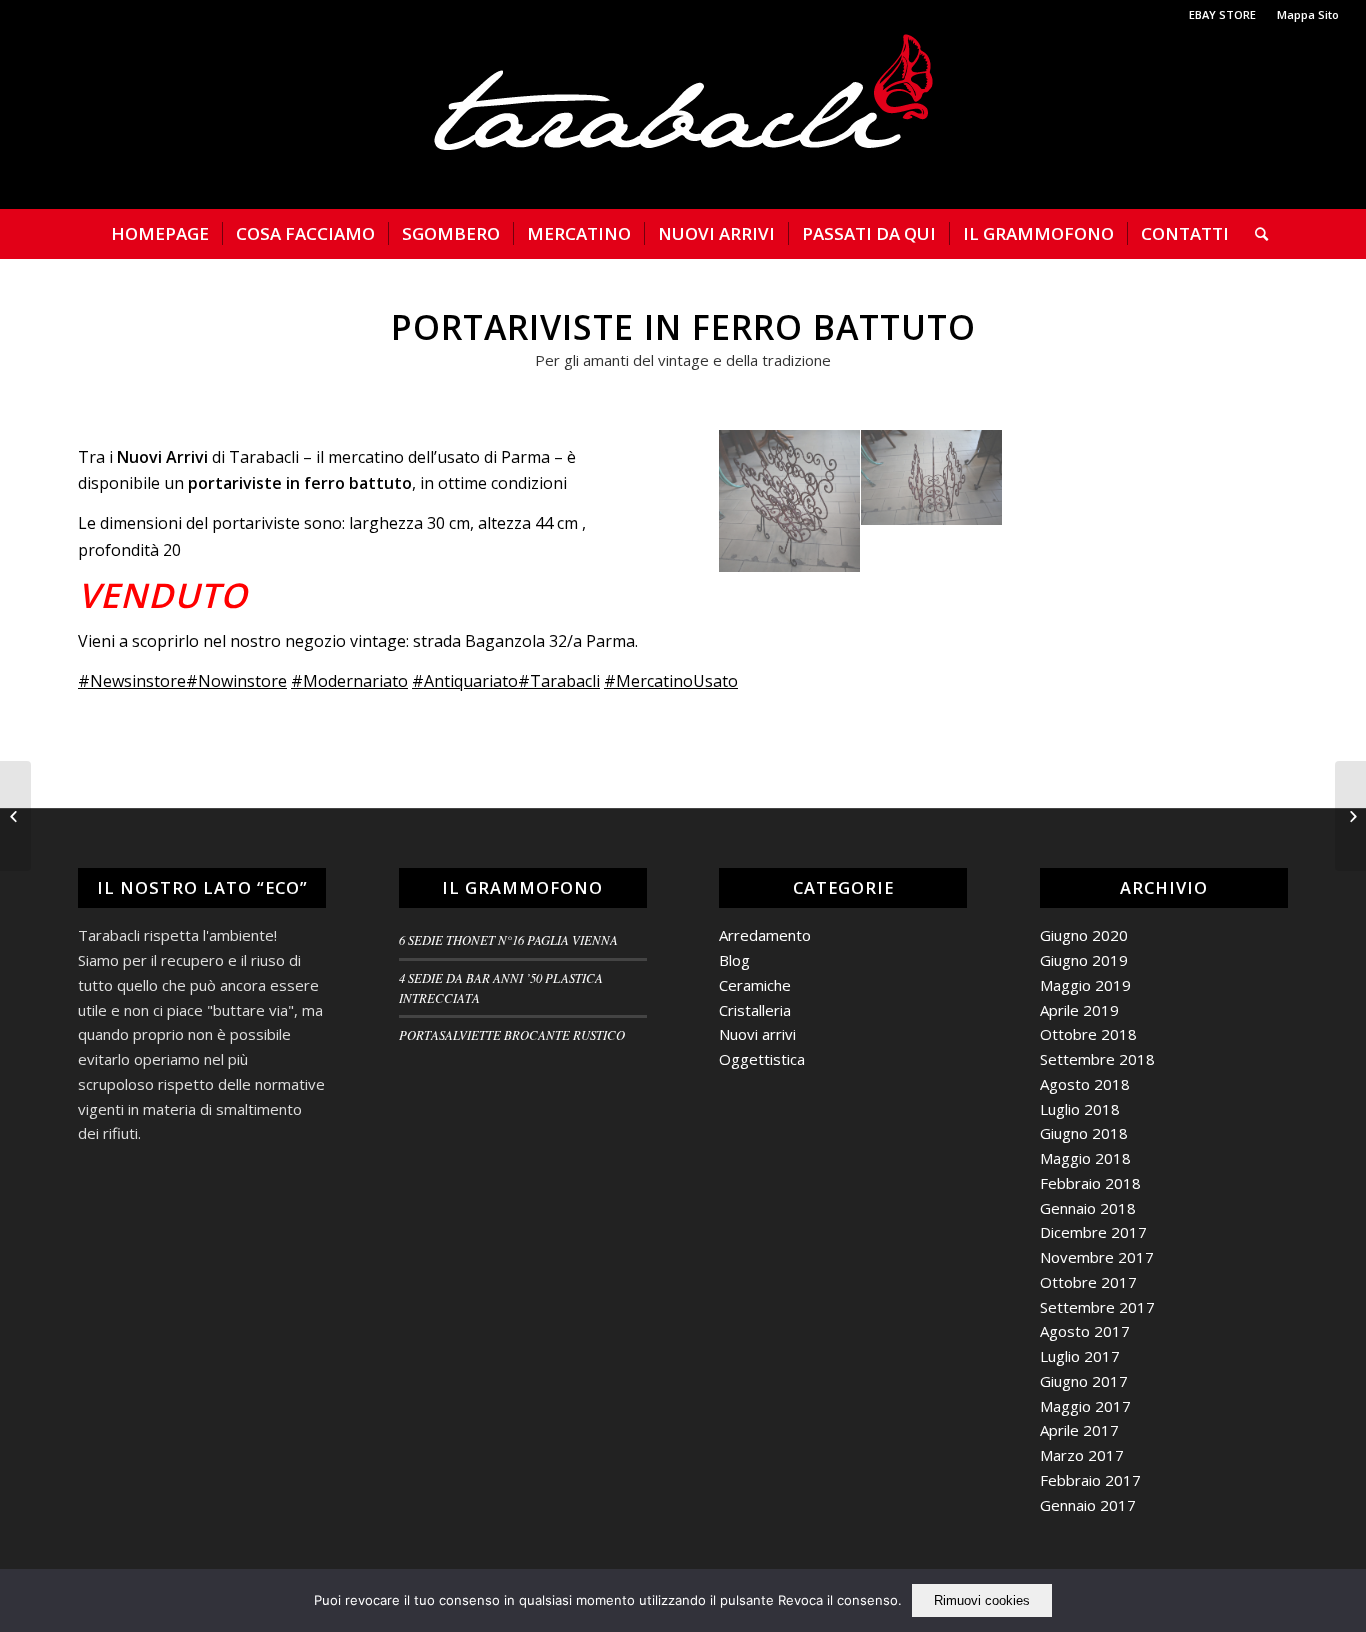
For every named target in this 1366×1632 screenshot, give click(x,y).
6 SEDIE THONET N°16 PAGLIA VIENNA (508, 939)
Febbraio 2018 (1090, 1183)
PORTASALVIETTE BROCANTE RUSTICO (512, 1034)
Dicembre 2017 (1093, 1232)
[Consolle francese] (1350, 816)
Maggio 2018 (1085, 1158)
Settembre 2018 (1097, 1059)
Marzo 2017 (1082, 1455)
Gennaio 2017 (1088, 1505)
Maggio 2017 (1085, 1406)
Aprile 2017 (1079, 1430)
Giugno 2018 (1084, 1133)
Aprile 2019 (1079, 1010)
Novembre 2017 (1097, 1257)
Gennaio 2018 (1088, 1208)
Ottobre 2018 (1088, 1034)
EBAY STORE (1222, 14)
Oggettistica (762, 1059)
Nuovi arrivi (757, 1034)
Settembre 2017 (1097, 1307)
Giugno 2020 (1084, 935)
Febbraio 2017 (1090, 1480)
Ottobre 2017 (1088, 1282)
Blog (734, 960)
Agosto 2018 (1085, 1084)
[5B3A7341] (790, 501)
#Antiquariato (465, 681)
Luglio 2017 (1080, 1356)
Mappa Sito (1308, 14)
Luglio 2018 (1080, 1109)
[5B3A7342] (932, 477)
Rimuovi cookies (982, 1600)
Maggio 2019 (1085, 985)
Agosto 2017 (1085, 1331)
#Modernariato (349, 681)
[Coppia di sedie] (15, 816)
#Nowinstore (236, 681)
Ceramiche (755, 985)
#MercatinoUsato (671, 681)
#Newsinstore (132, 681)
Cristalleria (755, 1010)
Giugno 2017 (1084, 1381)
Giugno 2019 (1084, 960)
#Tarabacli (559, 681)
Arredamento (765, 935)
